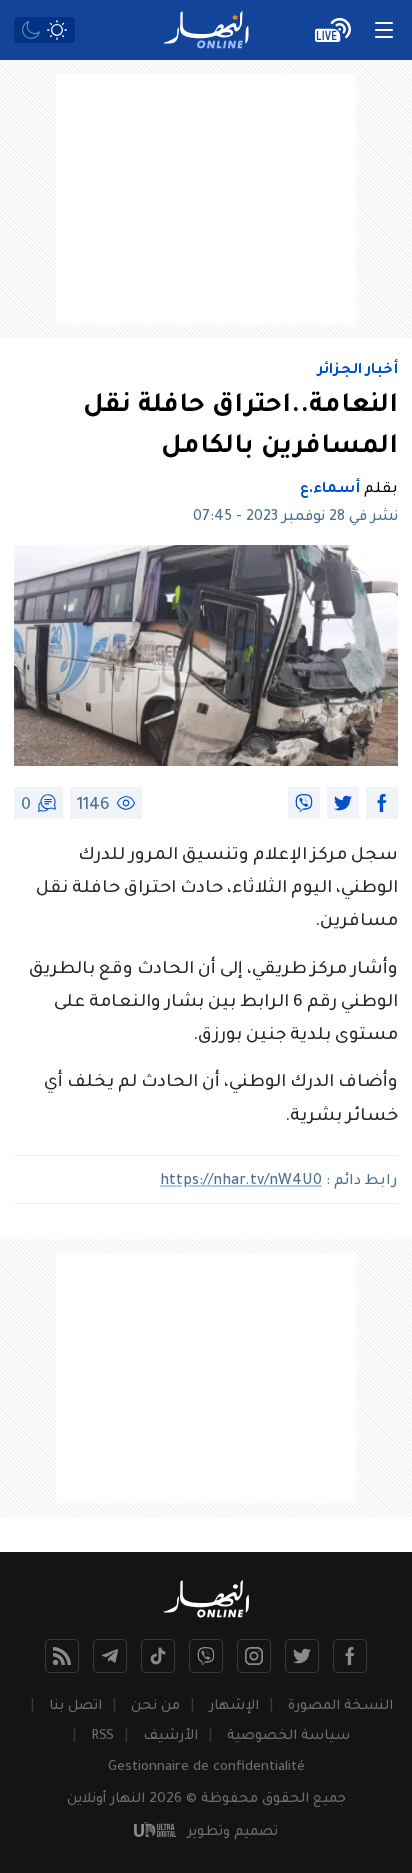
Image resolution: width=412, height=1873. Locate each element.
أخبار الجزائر (358, 371)
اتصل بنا (75, 1706)
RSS (102, 1736)
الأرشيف (170, 1736)
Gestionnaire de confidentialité (206, 1767)
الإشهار (234, 1706)
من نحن (155, 1706)
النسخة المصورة (340, 1706)
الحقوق (285, 1799)
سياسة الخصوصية (288, 1736)
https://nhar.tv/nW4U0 (241, 1182)
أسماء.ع (330, 490)
